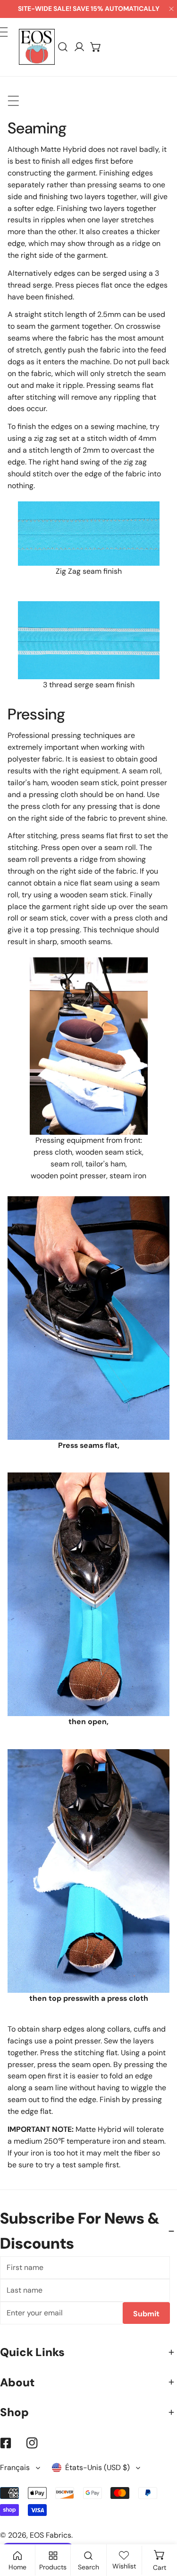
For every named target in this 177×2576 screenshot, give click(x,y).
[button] (96, 47)
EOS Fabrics (51, 2535)
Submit (146, 2314)
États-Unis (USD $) (97, 2467)
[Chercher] (63, 47)
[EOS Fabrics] (37, 47)
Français (15, 2467)
